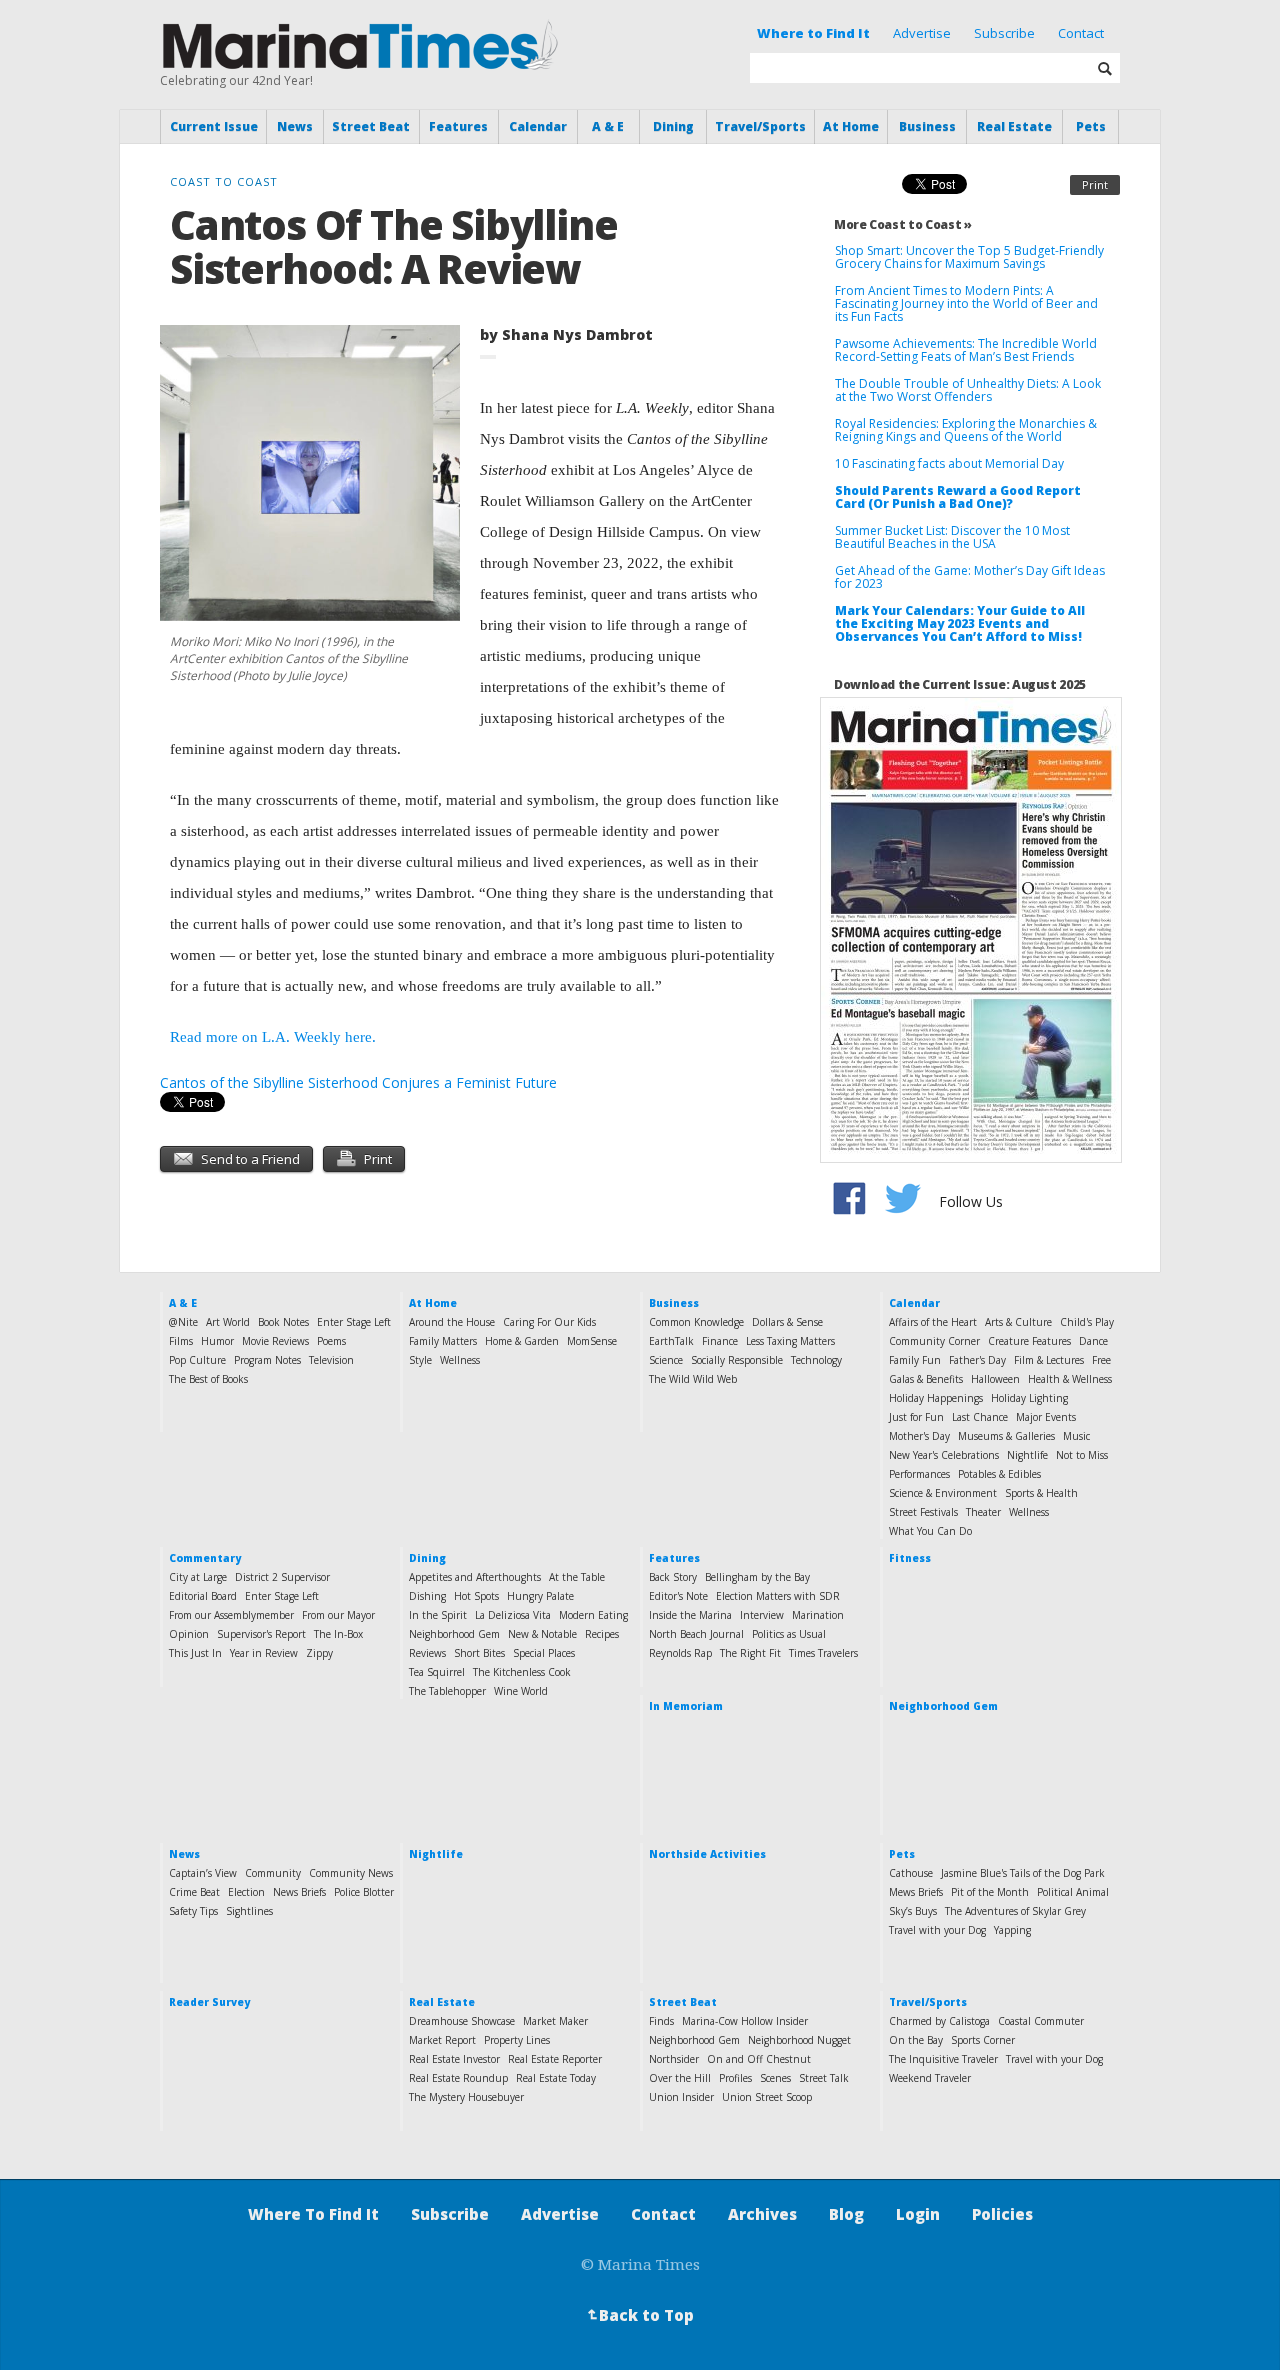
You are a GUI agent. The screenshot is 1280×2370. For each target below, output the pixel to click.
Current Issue (214, 126)
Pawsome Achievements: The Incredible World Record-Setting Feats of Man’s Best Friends (966, 350)
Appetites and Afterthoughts (475, 1577)
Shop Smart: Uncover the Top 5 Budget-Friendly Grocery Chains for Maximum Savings (969, 257)
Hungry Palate (540, 1596)
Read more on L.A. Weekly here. (273, 1037)
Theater (983, 1512)
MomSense (592, 1341)
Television (331, 1360)
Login (918, 2214)
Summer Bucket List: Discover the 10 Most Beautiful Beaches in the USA (952, 537)
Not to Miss (1082, 1455)
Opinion (189, 1634)
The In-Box (338, 1634)
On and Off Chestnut (759, 2059)
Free (1101, 1360)
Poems (331, 1341)
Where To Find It (313, 2214)
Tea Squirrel (437, 1672)
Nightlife (1027, 1455)
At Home (851, 126)
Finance (720, 1341)
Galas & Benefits (926, 1379)
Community (273, 1873)
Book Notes (283, 1322)
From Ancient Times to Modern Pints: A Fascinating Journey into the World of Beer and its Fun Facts (966, 303)
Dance (1093, 1341)
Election (246, 1892)
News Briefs (299, 1892)
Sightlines (249, 1911)
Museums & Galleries (1006, 1436)
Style (420, 1360)
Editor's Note (678, 1596)
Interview (762, 1615)
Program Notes (267, 1360)
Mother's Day (919, 1436)
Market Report (442, 2040)
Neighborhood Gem (454, 1634)
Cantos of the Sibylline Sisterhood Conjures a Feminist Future (358, 1082)
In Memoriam (686, 1706)
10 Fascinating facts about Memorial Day (949, 463)
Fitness (910, 1558)
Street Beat (371, 126)
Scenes (775, 2078)
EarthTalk (671, 1341)
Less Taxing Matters (790, 1341)
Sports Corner (983, 2040)
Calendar (538, 126)
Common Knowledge (696, 1322)
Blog (846, 2214)
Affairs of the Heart (933, 1322)
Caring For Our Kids (549, 1322)
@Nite (183, 1322)
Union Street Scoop (767, 2097)
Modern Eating (593, 1615)
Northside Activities (707, 1854)
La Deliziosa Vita (513, 1615)
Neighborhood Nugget (799, 2040)
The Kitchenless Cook (522, 1672)
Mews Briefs (916, 1892)
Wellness (460, 1360)
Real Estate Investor (454, 2059)
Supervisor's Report (261, 1634)
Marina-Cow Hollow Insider (745, 2021)
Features (458, 126)
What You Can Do (930, 1531)
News (295, 126)
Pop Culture (197, 1360)
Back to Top (639, 2315)
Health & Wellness (1070, 1379)
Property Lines (517, 2040)
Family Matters (443, 1341)
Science (666, 1360)
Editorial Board (203, 1596)
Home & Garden (522, 1341)
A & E (608, 126)
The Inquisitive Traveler (943, 2059)
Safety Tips (193, 1911)
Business (927, 126)
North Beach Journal (696, 1634)
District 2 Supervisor (282, 1577)
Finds (661, 2021)
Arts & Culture (1018, 1322)
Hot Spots (476, 1596)
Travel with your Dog (937, 1930)
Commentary (205, 1558)
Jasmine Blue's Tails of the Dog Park (1023, 1873)
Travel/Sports (760, 126)
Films (181, 1341)
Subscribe (1004, 33)
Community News (351, 1873)
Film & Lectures (1049, 1360)
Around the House (452, 1322)
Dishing (427, 1596)
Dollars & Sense (787, 1322)
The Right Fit (750, 1653)
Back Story (673, 1577)
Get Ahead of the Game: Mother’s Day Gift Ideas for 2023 (970, 577)
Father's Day (977, 1360)
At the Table (577, 1577)
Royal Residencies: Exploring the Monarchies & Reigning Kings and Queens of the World (966, 430)
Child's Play (1087, 1322)
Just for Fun (916, 1417)
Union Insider (681, 2097)
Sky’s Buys (913, 1911)
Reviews (427, 1653)
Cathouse (911, 1873)
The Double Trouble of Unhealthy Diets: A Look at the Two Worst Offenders (968, 390)
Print (1095, 184)
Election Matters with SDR (778, 1596)
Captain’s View (203, 1873)
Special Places (544, 1653)
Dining (673, 126)
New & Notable (542, 1634)
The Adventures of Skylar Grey (1015, 1911)
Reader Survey (209, 2002)
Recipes (602, 1634)
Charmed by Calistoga (939, 2021)
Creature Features (1029, 1341)
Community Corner (934, 1341)
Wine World (521, 1691)
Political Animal (1073, 1892)
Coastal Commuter (1041, 2021)
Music (1076, 1436)
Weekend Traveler (930, 2078)
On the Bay (916, 2040)
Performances (919, 1474)
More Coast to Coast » (902, 224)
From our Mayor (338, 1615)
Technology (816, 1360)
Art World (228, 1322)
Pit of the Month (990, 1892)
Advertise (922, 33)
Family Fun (915, 1360)
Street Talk (824, 2078)
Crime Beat (194, 1892)
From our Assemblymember (231, 1615)
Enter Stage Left (354, 1322)
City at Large (198, 1577)
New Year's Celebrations (944, 1455)
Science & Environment (943, 1493)
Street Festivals (923, 1512)
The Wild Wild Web (693, 1379)
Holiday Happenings (936, 1398)
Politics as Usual (789, 1634)
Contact (1081, 33)
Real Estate (1014, 126)
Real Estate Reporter (555, 2059)
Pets (1091, 126)
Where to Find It (813, 33)
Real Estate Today (556, 2078)
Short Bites (479, 1653)
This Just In (195, 1653)
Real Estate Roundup (458, 2078)
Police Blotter (364, 1892)
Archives (762, 2214)
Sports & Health (1041, 1493)
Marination (818, 1615)
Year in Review (264, 1653)
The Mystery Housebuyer (466, 2097)
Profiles (735, 2078)
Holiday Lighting (1029, 1398)
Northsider (674, 2059)
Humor (217, 1341)
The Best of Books (208, 1379)
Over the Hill (680, 2078)
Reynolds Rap (680, 1653)
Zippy (319, 1653)
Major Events (1046, 1417)
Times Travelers (823, 1653)
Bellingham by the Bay (757, 1577)
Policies (1002, 2214)
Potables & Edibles (999, 1474)
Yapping (1012, 1930)
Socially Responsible (737, 1360)
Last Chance (980, 1417)
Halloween (995, 1379)
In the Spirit (438, 1615)
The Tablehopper (447, 1691)
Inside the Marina (690, 1615)
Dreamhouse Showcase (462, 2021)
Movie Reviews (275, 1341)
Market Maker (555, 2021)
